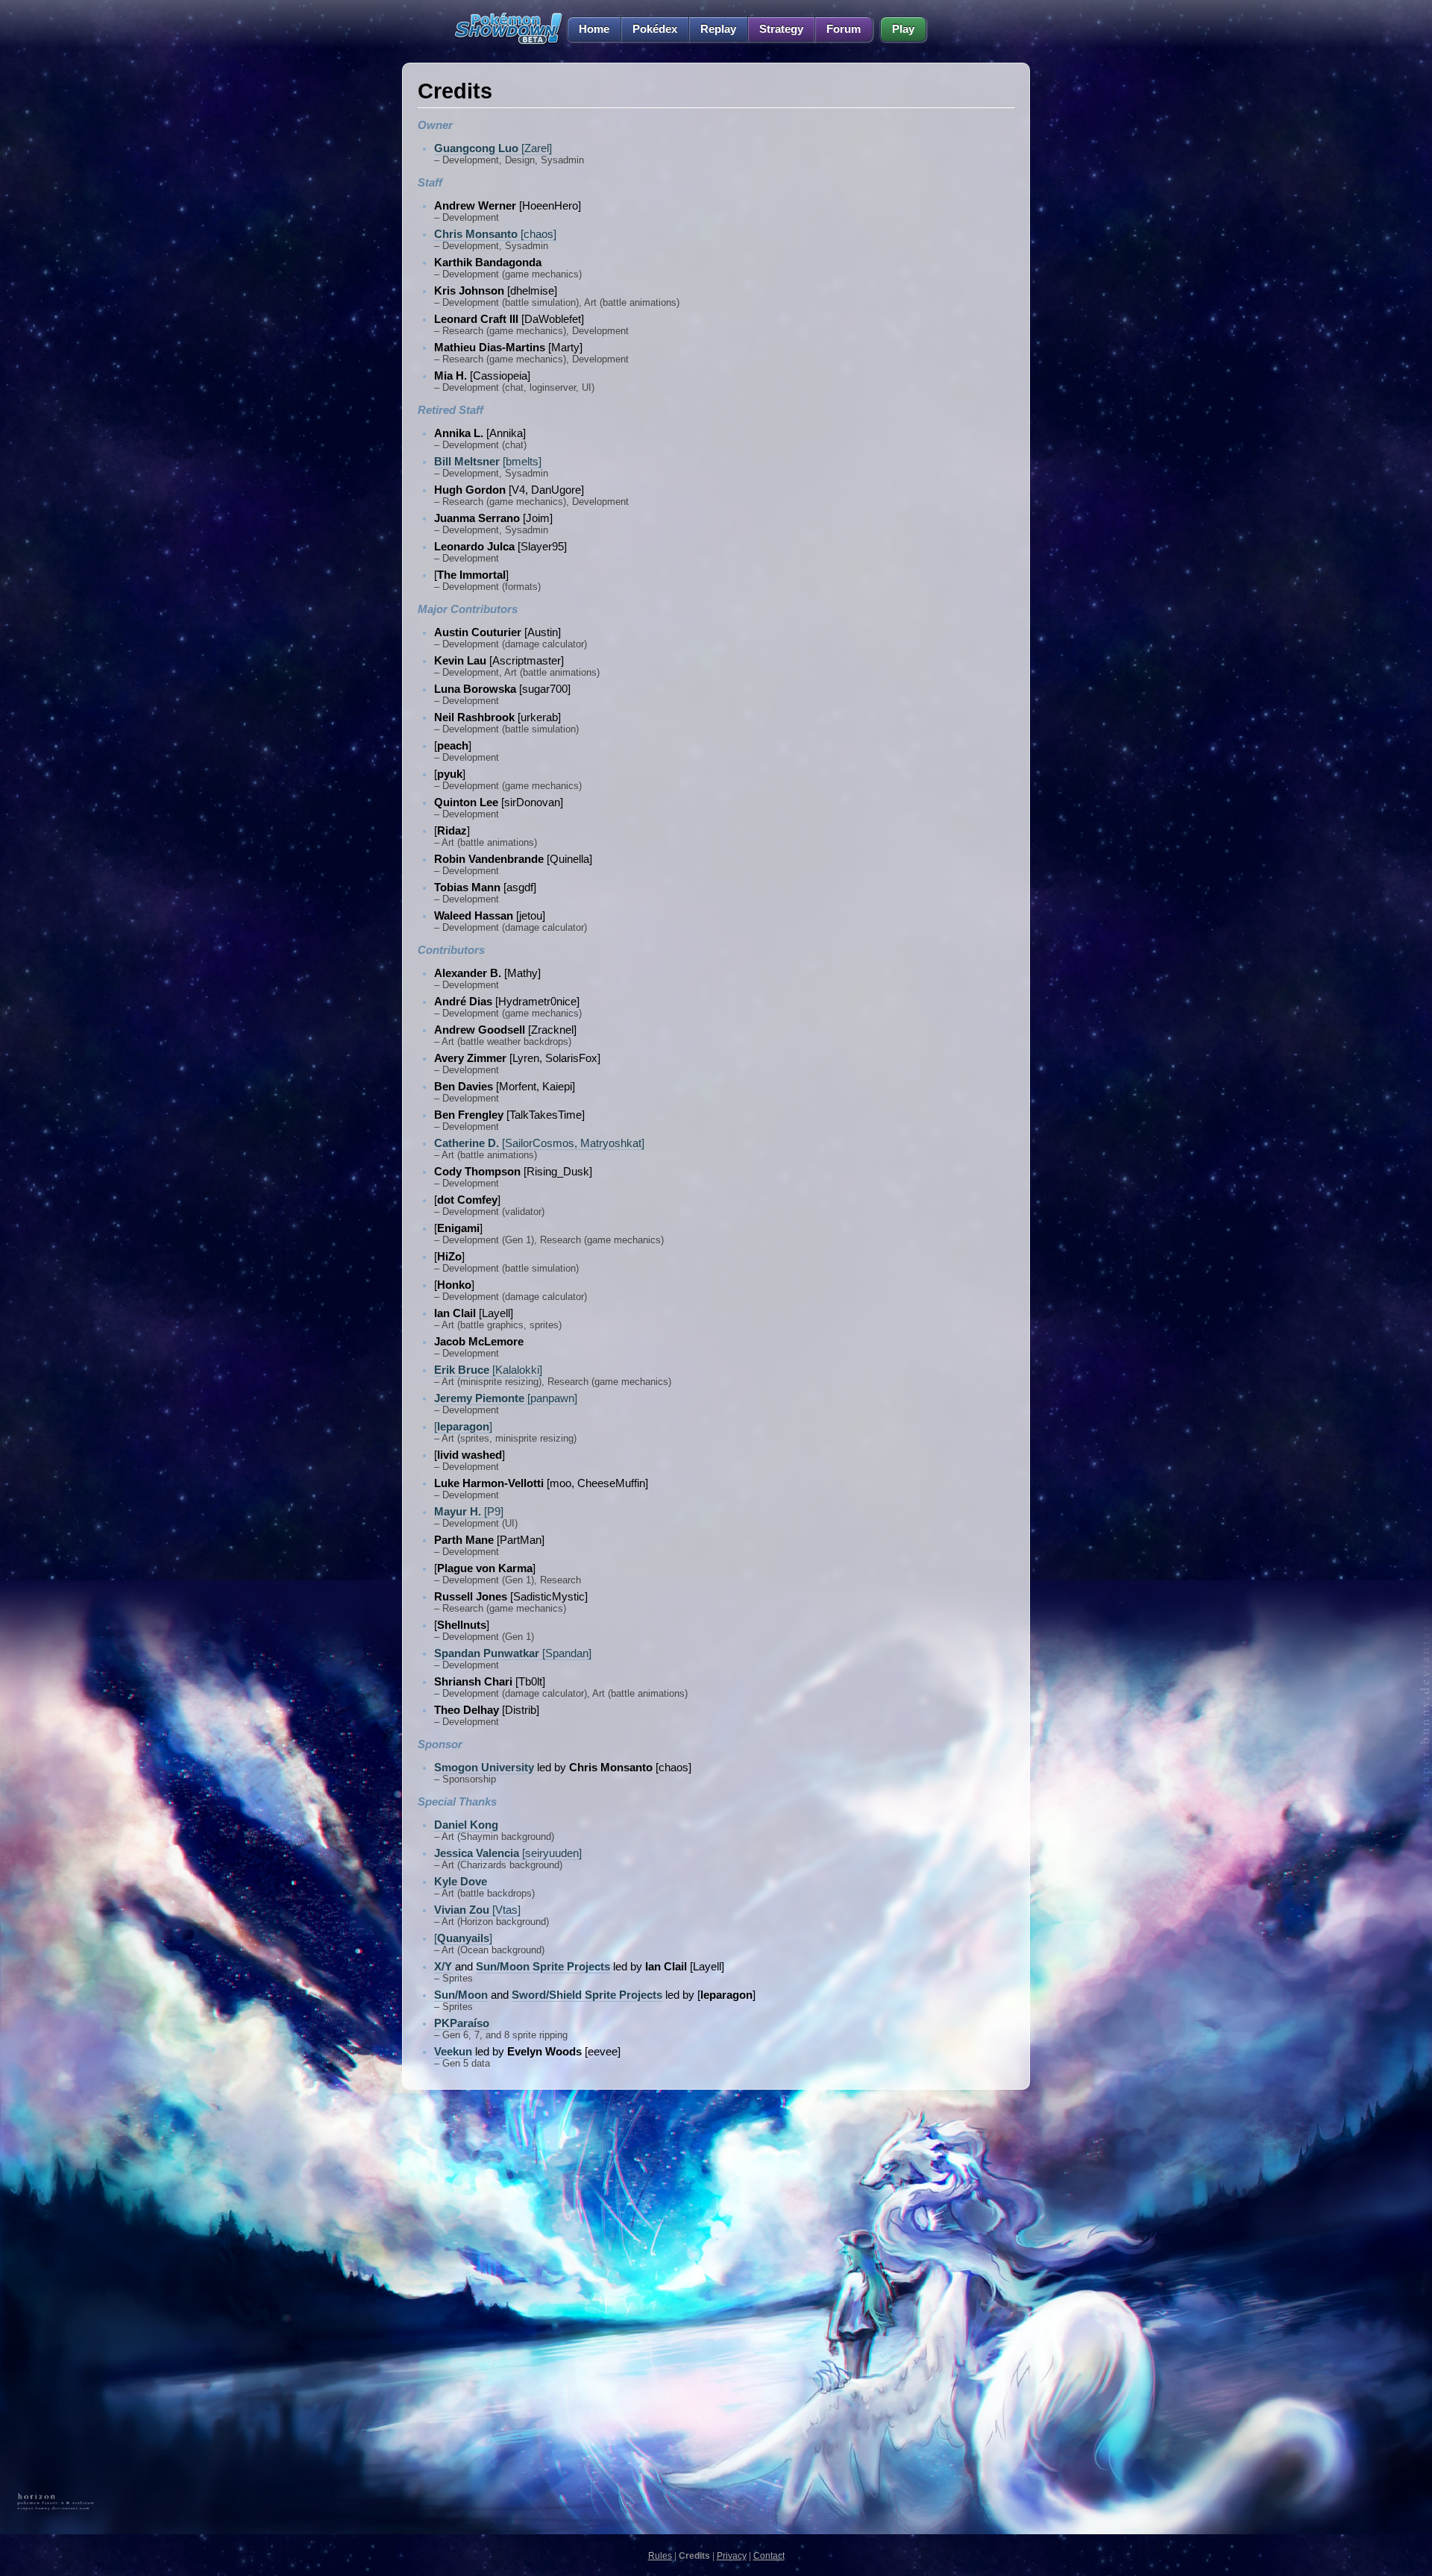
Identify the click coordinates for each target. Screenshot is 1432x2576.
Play (903, 29)
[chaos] (495, 234)
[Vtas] (477, 1910)
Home (594, 29)
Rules (660, 2556)
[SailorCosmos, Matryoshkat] (539, 1143)
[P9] (469, 1512)
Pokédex (655, 29)
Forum (844, 29)
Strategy (781, 29)
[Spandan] (513, 1653)
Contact (769, 2556)
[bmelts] (488, 462)
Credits (694, 2556)
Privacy (732, 2556)
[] (463, 1427)
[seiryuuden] (508, 1853)
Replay (718, 29)
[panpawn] (506, 1398)
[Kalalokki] (488, 1370)
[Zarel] (493, 148)
